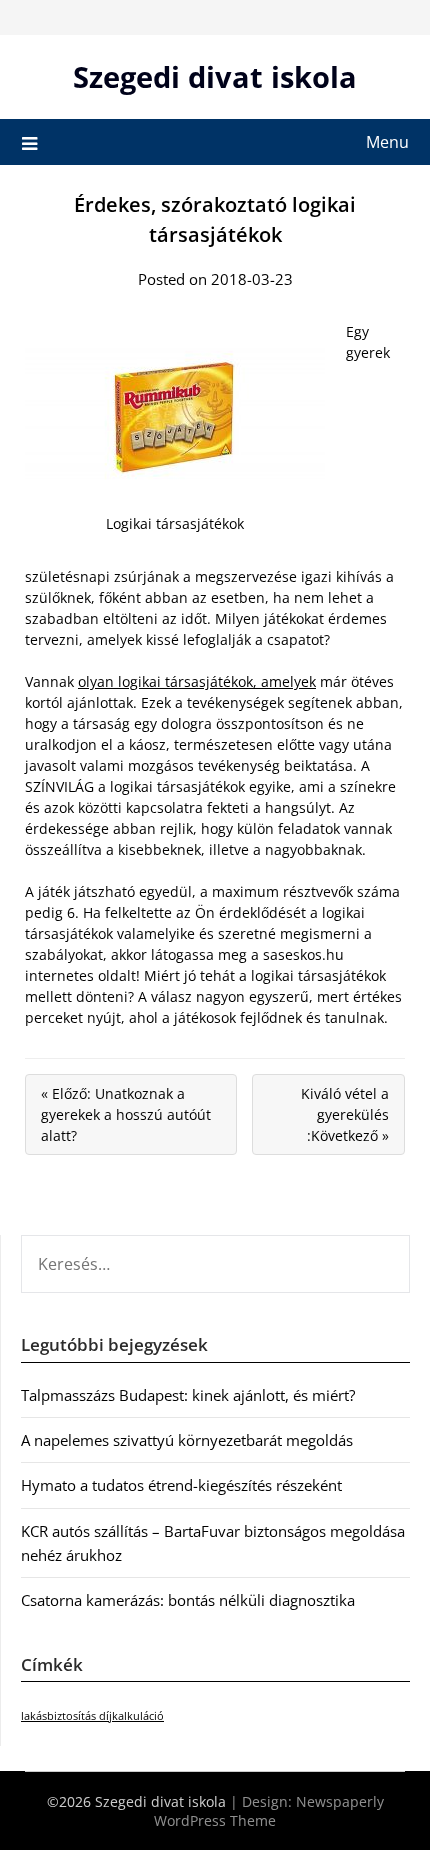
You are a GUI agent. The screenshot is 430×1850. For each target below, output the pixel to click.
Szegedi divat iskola (215, 76)
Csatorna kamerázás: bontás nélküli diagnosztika (188, 1600)
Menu (387, 142)
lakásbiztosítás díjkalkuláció (92, 1716)
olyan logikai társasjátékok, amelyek (197, 681)
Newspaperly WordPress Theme (269, 1811)
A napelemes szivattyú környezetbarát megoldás (187, 1440)
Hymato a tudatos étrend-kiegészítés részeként (181, 1485)
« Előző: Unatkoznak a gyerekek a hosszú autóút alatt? (126, 1114)
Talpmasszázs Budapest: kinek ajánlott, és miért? (188, 1395)
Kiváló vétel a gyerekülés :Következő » (345, 1114)
